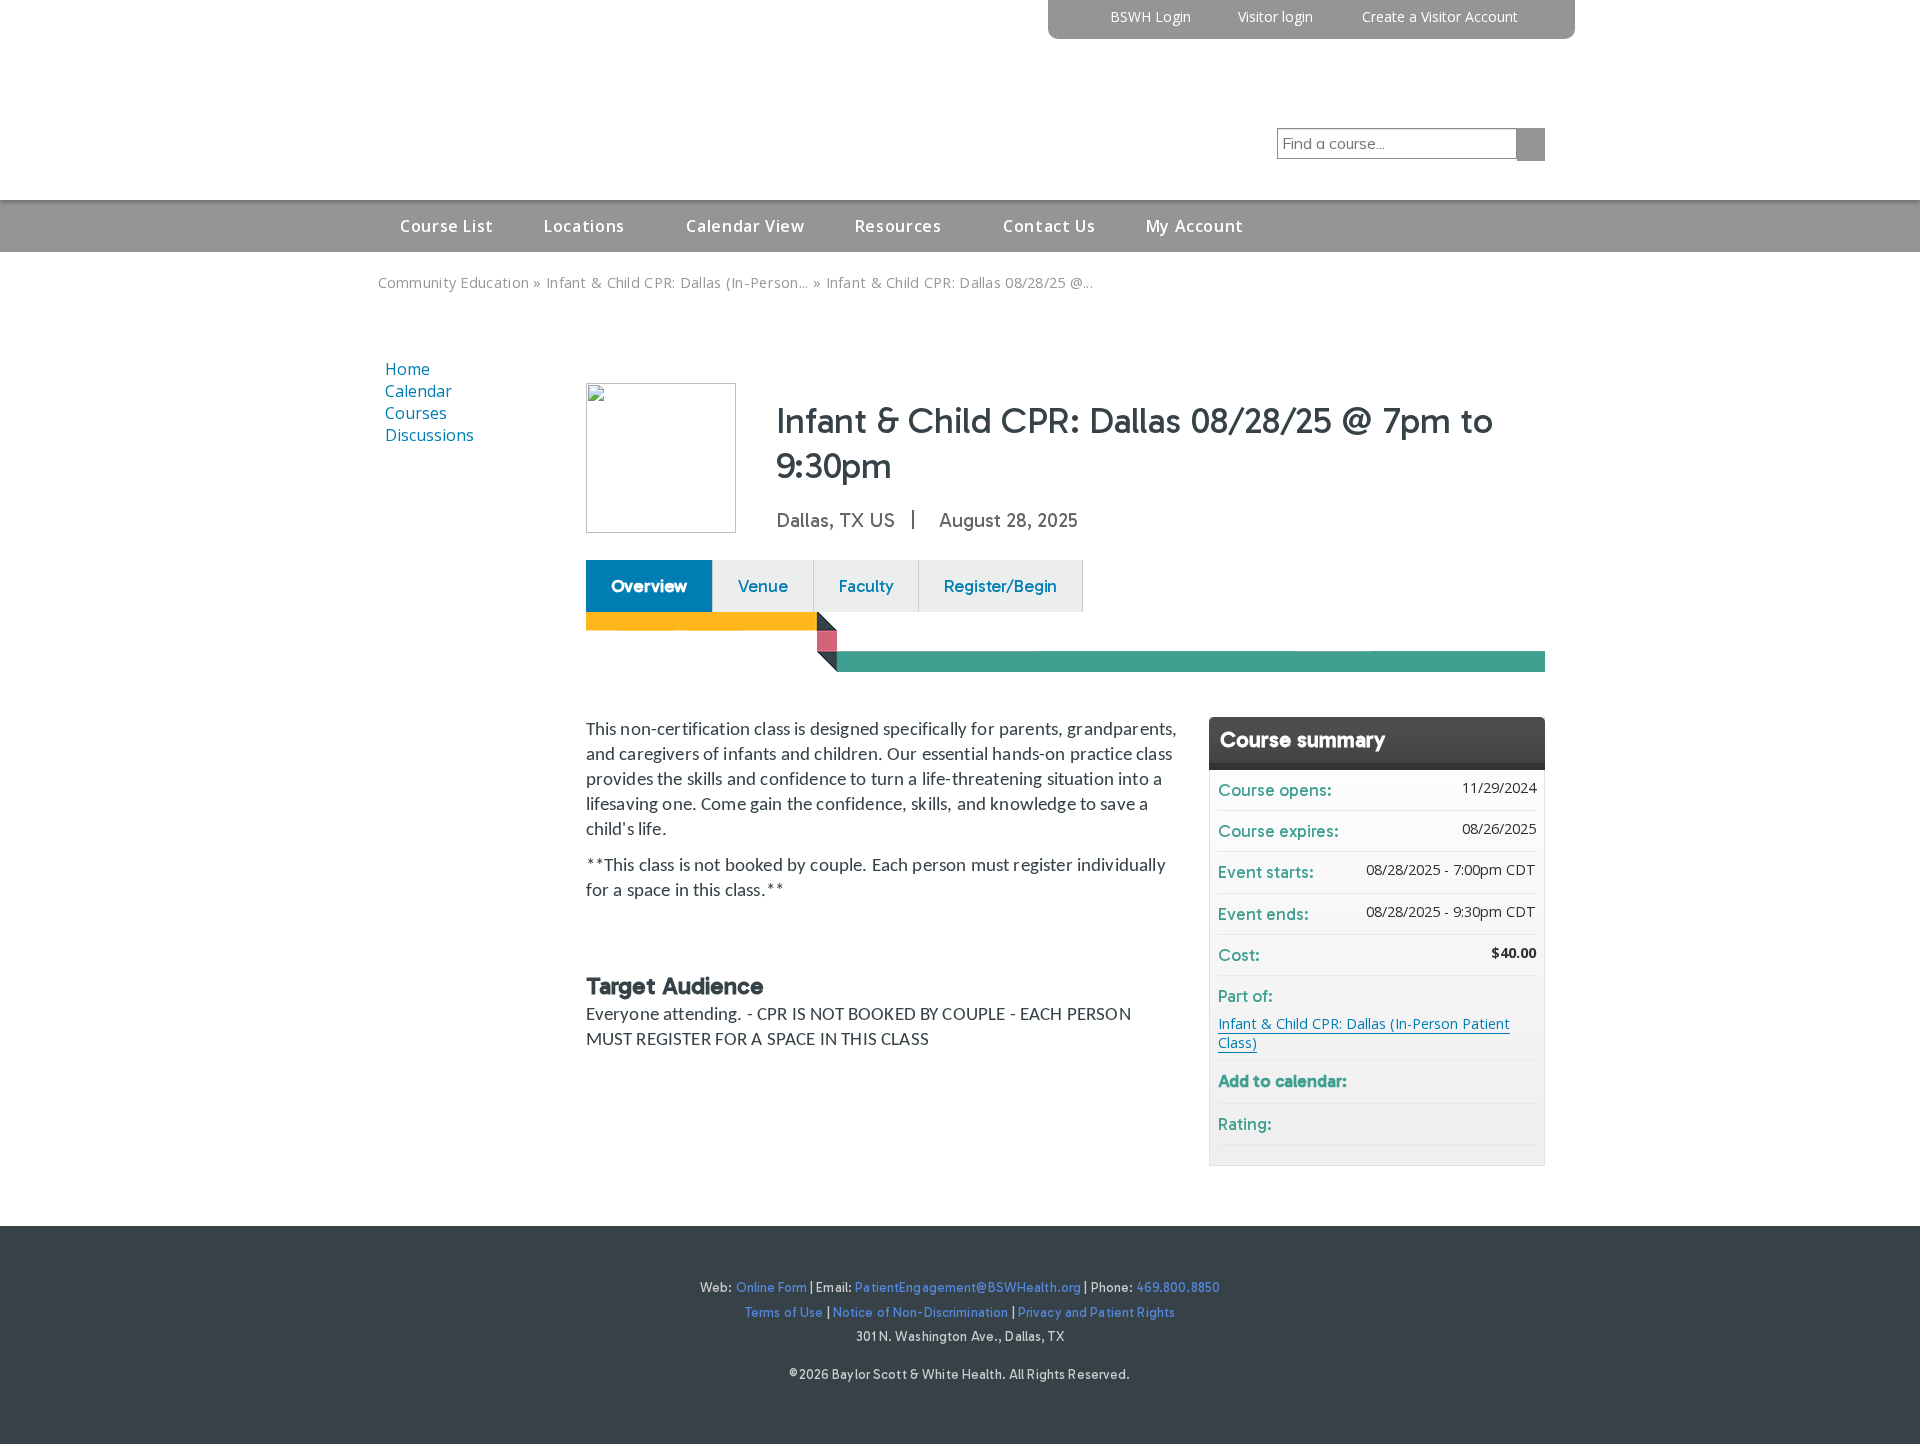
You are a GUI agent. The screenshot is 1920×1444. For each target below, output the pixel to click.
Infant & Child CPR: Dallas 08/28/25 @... (960, 282)
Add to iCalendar (1494, 1078)
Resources (898, 226)
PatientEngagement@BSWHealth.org (968, 1287)
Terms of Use (784, 1312)
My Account (1195, 226)
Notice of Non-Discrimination (921, 1312)
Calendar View (745, 226)
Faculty (866, 586)
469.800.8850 (1179, 1287)
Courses (416, 413)
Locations (584, 226)
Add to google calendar (1442, 1079)
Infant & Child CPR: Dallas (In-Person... (677, 282)
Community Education (454, 282)
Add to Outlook (1520, 1079)
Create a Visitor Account (1440, 17)
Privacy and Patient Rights (1096, 1312)
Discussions (429, 435)
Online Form (771, 1287)
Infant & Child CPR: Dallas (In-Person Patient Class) (1364, 1033)
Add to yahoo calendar (1468, 1079)
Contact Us (1049, 226)
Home (407, 369)
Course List (447, 226)
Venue (762, 586)
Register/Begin (1000, 586)
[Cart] (1539, 24)
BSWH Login (1150, 17)
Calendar (418, 391)
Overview (649, 586)
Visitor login (1275, 17)
